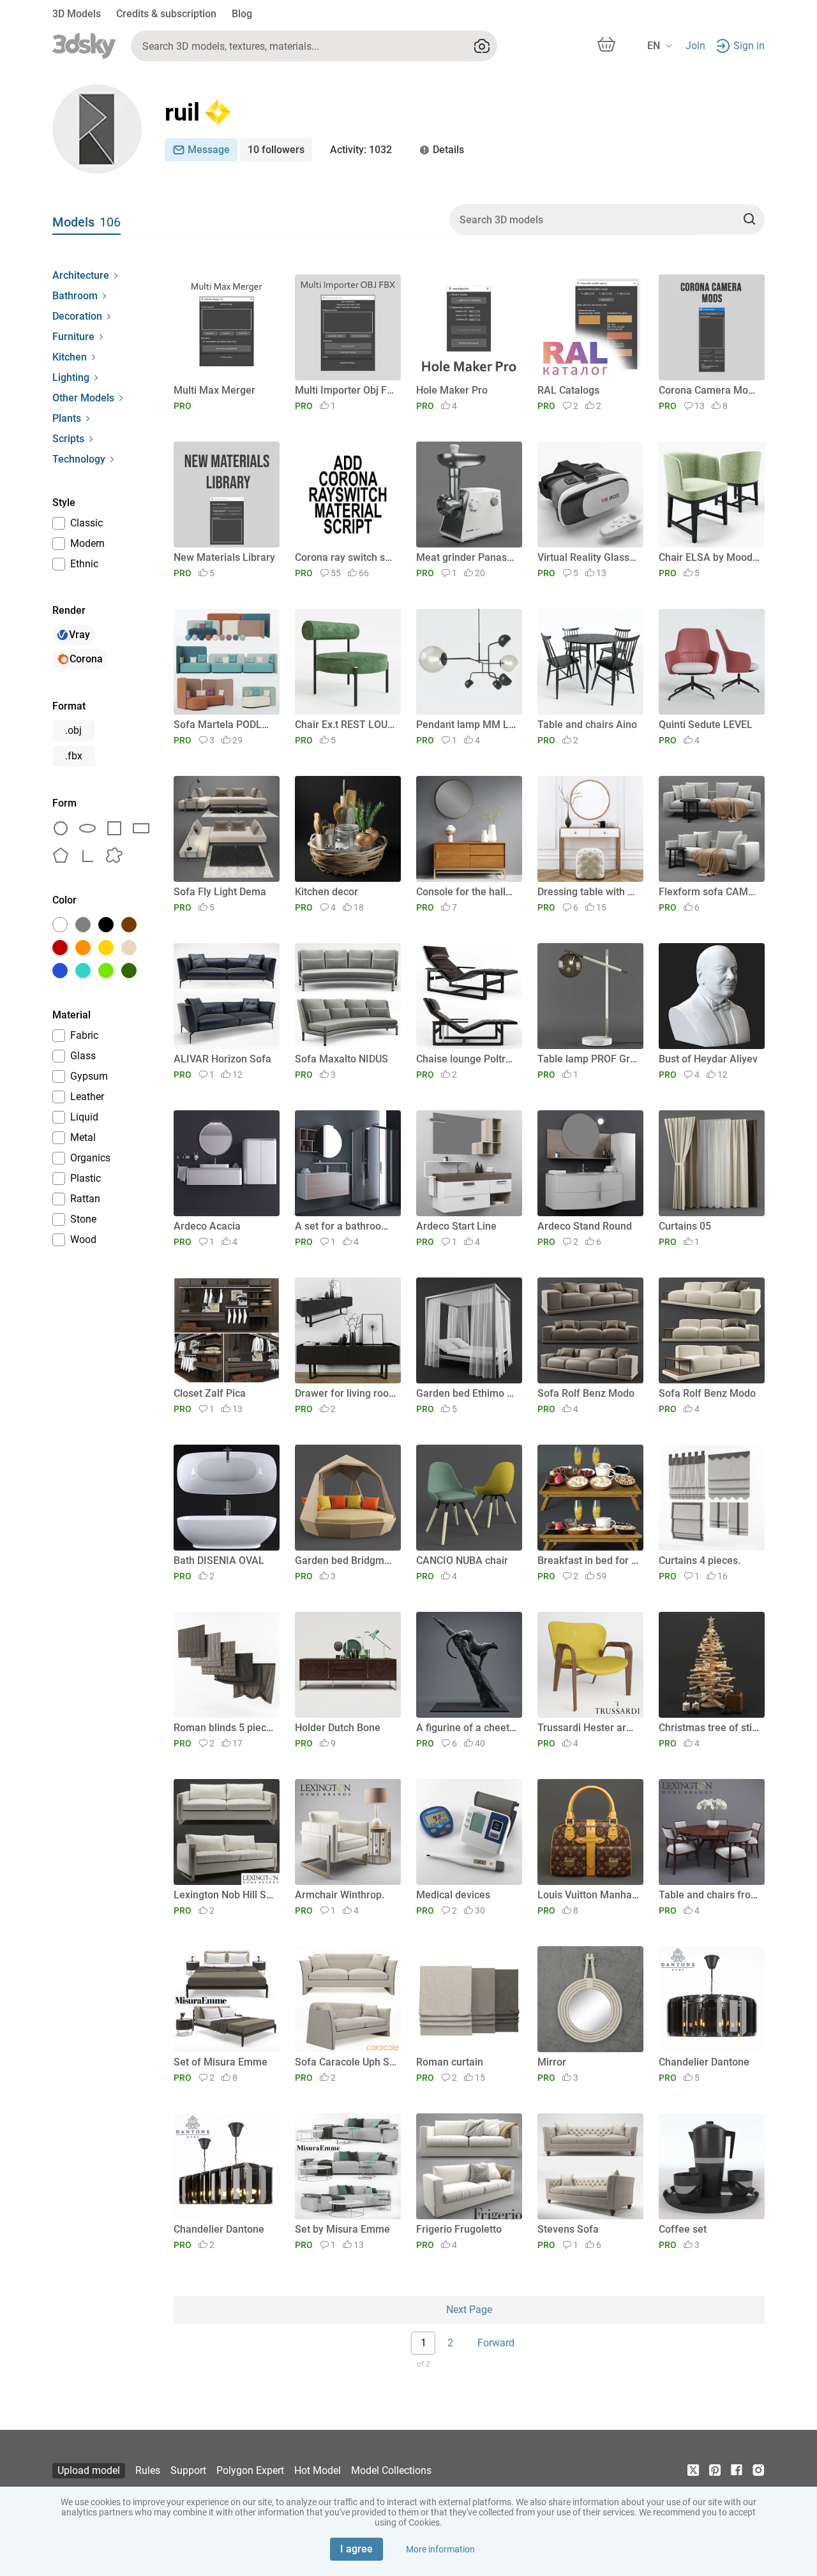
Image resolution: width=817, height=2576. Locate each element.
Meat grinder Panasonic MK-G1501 (467, 557)
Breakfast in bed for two (588, 1560)
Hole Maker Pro (452, 390)
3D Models (77, 14)
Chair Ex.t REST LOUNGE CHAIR (346, 725)
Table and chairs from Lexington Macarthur (709, 1895)
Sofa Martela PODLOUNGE (224, 725)
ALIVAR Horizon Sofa (222, 1059)
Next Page (469, 2310)
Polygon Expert (250, 2470)
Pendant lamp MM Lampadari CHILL (467, 725)
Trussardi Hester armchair (588, 1728)
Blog (242, 14)
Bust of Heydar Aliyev (708, 1059)
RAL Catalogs (568, 390)
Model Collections (391, 2470)
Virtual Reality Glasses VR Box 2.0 (588, 557)
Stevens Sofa (568, 2229)
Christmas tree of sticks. (709, 1728)
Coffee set (683, 2229)
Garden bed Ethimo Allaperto (467, 1393)
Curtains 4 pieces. (700, 1560)
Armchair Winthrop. (340, 1895)
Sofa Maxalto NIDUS (341, 1059)
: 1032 (361, 150)
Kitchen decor (326, 892)
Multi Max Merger (214, 390)
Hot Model (318, 2470)
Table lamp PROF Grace (588, 1059)
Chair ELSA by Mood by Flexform (709, 557)
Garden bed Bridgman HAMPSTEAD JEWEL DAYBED (346, 1560)
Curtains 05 (685, 1226)
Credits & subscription (166, 14)
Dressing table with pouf (588, 892)
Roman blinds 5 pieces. (224, 1728)
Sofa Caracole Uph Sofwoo (346, 2062)
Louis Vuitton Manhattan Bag (588, 1895)
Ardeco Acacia (207, 1226)
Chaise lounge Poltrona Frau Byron (467, 1059)
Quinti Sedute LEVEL (706, 725)
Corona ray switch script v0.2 (346, 557)
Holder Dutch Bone (338, 1728)
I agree (356, 2549)
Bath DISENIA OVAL (219, 1560)
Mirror (552, 2062)
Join (695, 46)
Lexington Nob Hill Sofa (224, 1895)
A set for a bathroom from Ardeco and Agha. (346, 1226)
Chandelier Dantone (704, 2062)
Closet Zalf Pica (210, 1393)
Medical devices (453, 1895)
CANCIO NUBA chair (462, 1560)
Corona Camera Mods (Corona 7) (709, 390)
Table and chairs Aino (587, 725)
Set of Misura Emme (221, 2062)
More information (440, 2549)
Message (209, 150)
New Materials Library (224, 557)
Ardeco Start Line (456, 1226)
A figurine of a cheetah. (467, 1728)
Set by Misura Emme (342, 2229)
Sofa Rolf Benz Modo (586, 1393)
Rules (148, 2470)
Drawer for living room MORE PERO (346, 1393)
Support (188, 2470)
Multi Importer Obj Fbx (346, 390)
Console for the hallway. (467, 892)
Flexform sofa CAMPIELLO (709, 892)
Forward (496, 2343)
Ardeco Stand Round (585, 1226)
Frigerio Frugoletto (459, 2229)
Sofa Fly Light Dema (220, 892)
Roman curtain (450, 2062)
